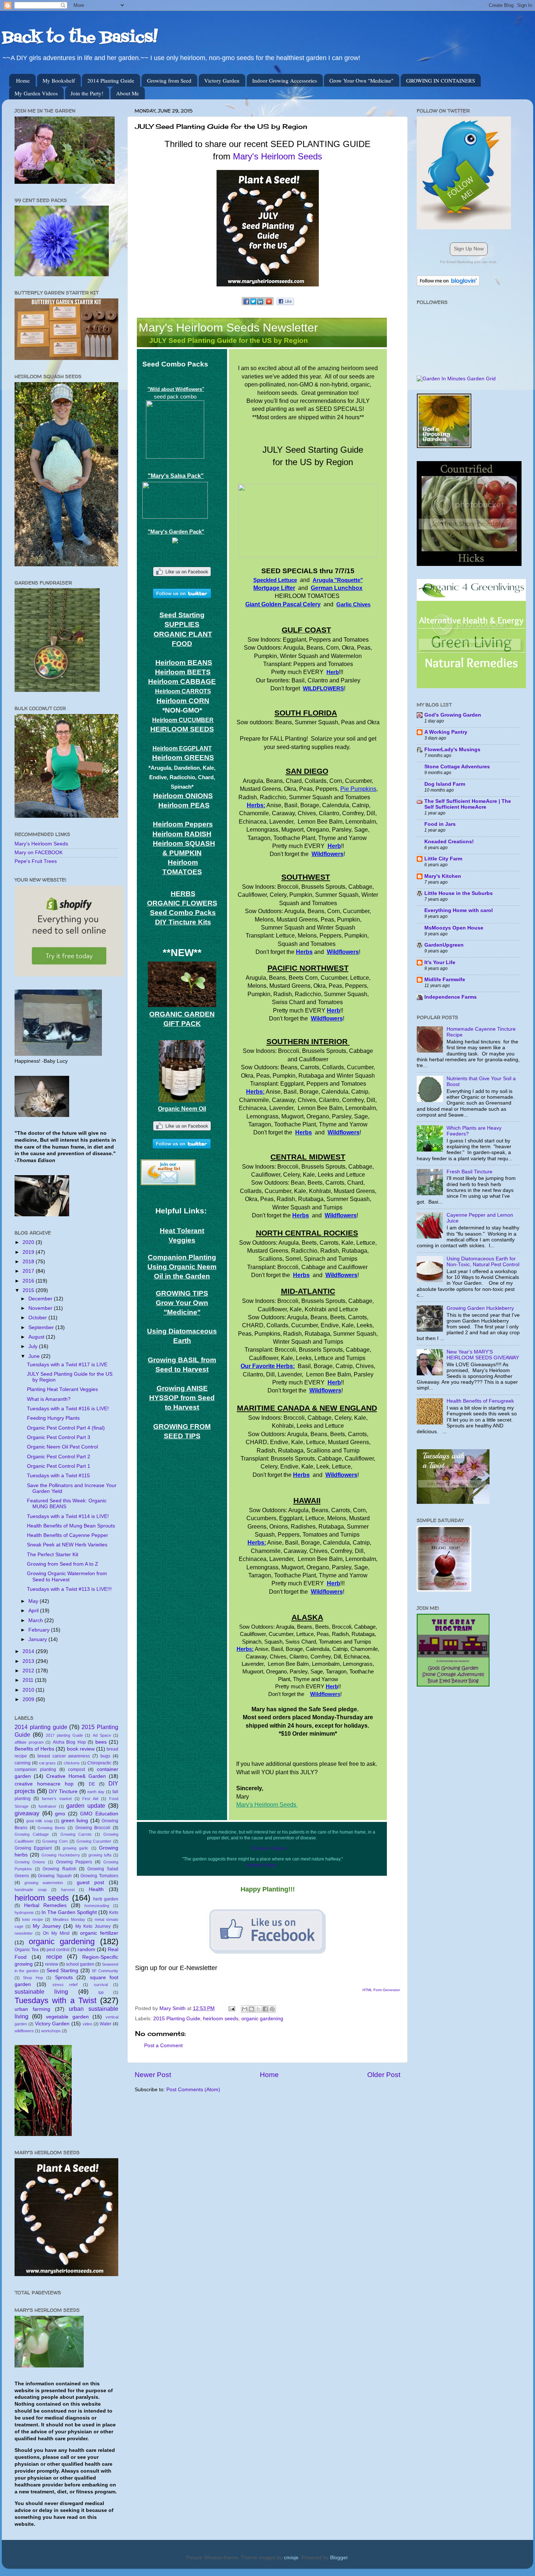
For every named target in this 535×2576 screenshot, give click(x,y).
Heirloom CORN (183, 701)
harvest (68, 1890)
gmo (60, 1814)
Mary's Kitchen (443, 876)
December (41, 1299)
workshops (51, 2031)
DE (92, 1784)
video (87, 2024)
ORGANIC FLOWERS (182, 903)
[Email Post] (231, 2008)
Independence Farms (451, 997)
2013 (29, 1661)
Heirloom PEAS (184, 805)
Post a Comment (163, 2046)
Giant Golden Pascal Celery (283, 604)
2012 (29, 1671)
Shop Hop (33, 1978)
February (40, 1630)
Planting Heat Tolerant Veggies (62, 1389)
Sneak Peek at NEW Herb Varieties (67, 1545)
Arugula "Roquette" (338, 580)
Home (23, 80)
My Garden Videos (36, 93)
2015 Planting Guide (177, 2019)
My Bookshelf (59, 80)
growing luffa (100, 1855)
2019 (29, 1252)
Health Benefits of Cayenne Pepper (68, 1535)
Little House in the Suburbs (459, 893)
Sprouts (64, 1977)
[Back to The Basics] (453, 1502)
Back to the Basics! (80, 38)
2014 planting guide (41, 1727)
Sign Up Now (469, 249)
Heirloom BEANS (184, 663)
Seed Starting (62, 1971)
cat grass (47, 1763)
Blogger (339, 2558)
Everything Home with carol (459, 910)
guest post (90, 1883)
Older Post (384, 2075)
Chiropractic (99, 1763)
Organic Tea (27, 1950)
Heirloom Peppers (183, 824)
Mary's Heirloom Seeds (278, 156)
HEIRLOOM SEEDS (182, 729)
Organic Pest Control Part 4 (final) (66, 1428)
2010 (29, 1690)
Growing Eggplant (33, 1848)
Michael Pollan (261, 1865)
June (35, 1356)
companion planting (35, 1769)
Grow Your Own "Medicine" (361, 80)
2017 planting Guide (65, 1735)
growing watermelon (44, 1883)
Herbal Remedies (45, 1905)
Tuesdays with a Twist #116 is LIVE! (68, 1409)
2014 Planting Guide (111, 80)
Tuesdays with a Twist (56, 2000)
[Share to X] (258, 2009)
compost (76, 1769)
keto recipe (33, 1919)
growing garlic (76, 1848)
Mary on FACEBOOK (39, 853)
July (34, 1346)
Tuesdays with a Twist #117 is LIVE (67, 1365)
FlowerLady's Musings (452, 750)
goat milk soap (39, 1821)
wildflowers (24, 2031)
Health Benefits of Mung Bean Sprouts (71, 1526)
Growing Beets (51, 1828)
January (38, 1639)
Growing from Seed (169, 80)
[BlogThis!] (251, 2009)
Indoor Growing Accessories (285, 80)
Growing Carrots (76, 1834)
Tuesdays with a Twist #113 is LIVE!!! (69, 1589)
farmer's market (57, 1799)
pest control (58, 1950)
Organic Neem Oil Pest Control (62, 1447)
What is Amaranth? (49, 1399)
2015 (29, 1290)
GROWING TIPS (182, 1293)
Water (106, 2024)
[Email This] (245, 2009)
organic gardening (262, 2019)
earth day (96, 1792)
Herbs (304, 952)
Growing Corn (55, 1841)
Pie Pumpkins (358, 789)
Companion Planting (182, 1257)
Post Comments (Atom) (193, 2090)
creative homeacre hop (44, 1784)
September (42, 1327)
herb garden (106, 1899)
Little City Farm (443, 859)
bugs (105, 1756)
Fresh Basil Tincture (469, 1172)
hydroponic (24, 1913)
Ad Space (102, 1735)
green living (75, 1821)
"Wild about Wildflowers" (176, 389)
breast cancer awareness (64, 1756)
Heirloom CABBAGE (182, 681)
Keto (114, 1913)
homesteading (97, 1906)
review (52, 1964)
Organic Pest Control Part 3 (59, 1437)
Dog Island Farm (445, 784)
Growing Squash (55, 1876)
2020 (29, 1242)
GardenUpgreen (444, 945)
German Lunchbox (337, 588)
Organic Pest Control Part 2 (59, 1457)
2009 (29, 1699)
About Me (128, 93)
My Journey (47, 1926)
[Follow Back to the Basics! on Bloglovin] (448, 284)
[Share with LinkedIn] (260, 305)
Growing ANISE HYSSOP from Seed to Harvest (182, 1398)
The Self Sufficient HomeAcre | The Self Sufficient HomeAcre (468, 804)
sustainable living (41, 1992)
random (86, 1949)
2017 (29, 1271)
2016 (29, 1281)
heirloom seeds (221, 2019)
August (37, 1337)
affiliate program (29, 1742)
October (38, 1318)
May (34, 1601)
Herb (333, 672)
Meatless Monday (69, 1919)
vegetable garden (67, 2017)
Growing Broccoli (93, 1828)
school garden (80, 1964)
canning (23, 1763)
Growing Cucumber (94, 1841)
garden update (86, 1806)
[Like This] (285, 303)
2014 (29, 1651)
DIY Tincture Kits (183, 922)
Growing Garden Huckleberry (480, 1308)
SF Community (105, 1971)
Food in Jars (440, 824)
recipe (54, 1957)
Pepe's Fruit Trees (36, 861)
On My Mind (56, 1933)
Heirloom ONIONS (183, 796)
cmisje (291, 2558)
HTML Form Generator (381, 1990)
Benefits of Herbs (34, 1749)
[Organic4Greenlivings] (471, 687)
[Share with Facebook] (247, 305)
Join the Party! (87, 93)
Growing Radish (60, 1869)
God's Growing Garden (453, 715)
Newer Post (153, 2075)
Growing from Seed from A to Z (63, 1564)
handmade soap (31, 1890)
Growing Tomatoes (99, 1876)
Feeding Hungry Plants (53, 1418)
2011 (29, 1680)
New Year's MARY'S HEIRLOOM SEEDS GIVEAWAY (483, 1355)
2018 (29, 1262)
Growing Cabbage (32, 1834)
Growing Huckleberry (61, 1855)
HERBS (183, 894)
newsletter (24, 1933)
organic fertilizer (99, 1933)
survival (101, 1985)
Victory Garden (222, 80)
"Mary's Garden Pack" (176, 532)
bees (101, 1742)
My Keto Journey (93, 1926)
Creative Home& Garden (76, 1776)
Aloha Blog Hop (69, 1742)
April (34, 1611)
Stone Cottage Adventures (457, 767)
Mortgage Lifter (274, 588)
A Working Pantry (446, 732)
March (36, 1620)
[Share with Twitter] (253, 305)
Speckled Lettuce (275, 580)
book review (81, 1749)
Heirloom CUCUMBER (183, 720)
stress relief (65, 1985)
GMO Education (99, 1814)
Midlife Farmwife (445, 980)
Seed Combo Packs (183, 913)
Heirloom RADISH (182, 834)
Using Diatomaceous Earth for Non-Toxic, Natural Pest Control (483, 1262)
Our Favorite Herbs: (268, 1366)
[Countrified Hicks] (469, 564)
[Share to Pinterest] (272, 2009)
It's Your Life (440, 962)
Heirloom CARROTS (183, 691)
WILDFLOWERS (323, 689)
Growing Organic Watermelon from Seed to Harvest (67, 1576)
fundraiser (47, 1806)
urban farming (32, 2009)
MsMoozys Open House (454, 928)
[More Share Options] (269, 305)
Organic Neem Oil (182, 1109)
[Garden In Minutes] (456, 379)
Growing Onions (30, 1862)
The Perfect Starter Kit (53, 1555)
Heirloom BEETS (183, 672)
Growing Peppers (74, 1862)
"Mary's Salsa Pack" (176, 476)
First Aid (90, 1799)
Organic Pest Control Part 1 (59, 1466)
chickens (72, 1763)
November (41, 1308)
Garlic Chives (353, 605)
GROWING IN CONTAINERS (441, 80)
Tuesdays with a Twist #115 (58, 1476)
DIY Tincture (63, 1792)
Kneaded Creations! (449, 842)
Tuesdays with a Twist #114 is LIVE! (68, 1516)
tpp (101, 1992)
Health (96, 1889)
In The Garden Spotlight (69, 1912)
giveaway (27, 1813)
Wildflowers (328, 854)
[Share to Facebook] (265, 2009)
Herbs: (256, 805)
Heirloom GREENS (183, 758)
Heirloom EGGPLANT (182, 748)
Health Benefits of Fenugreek (480, 1401)
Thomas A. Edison (269, 1848)
